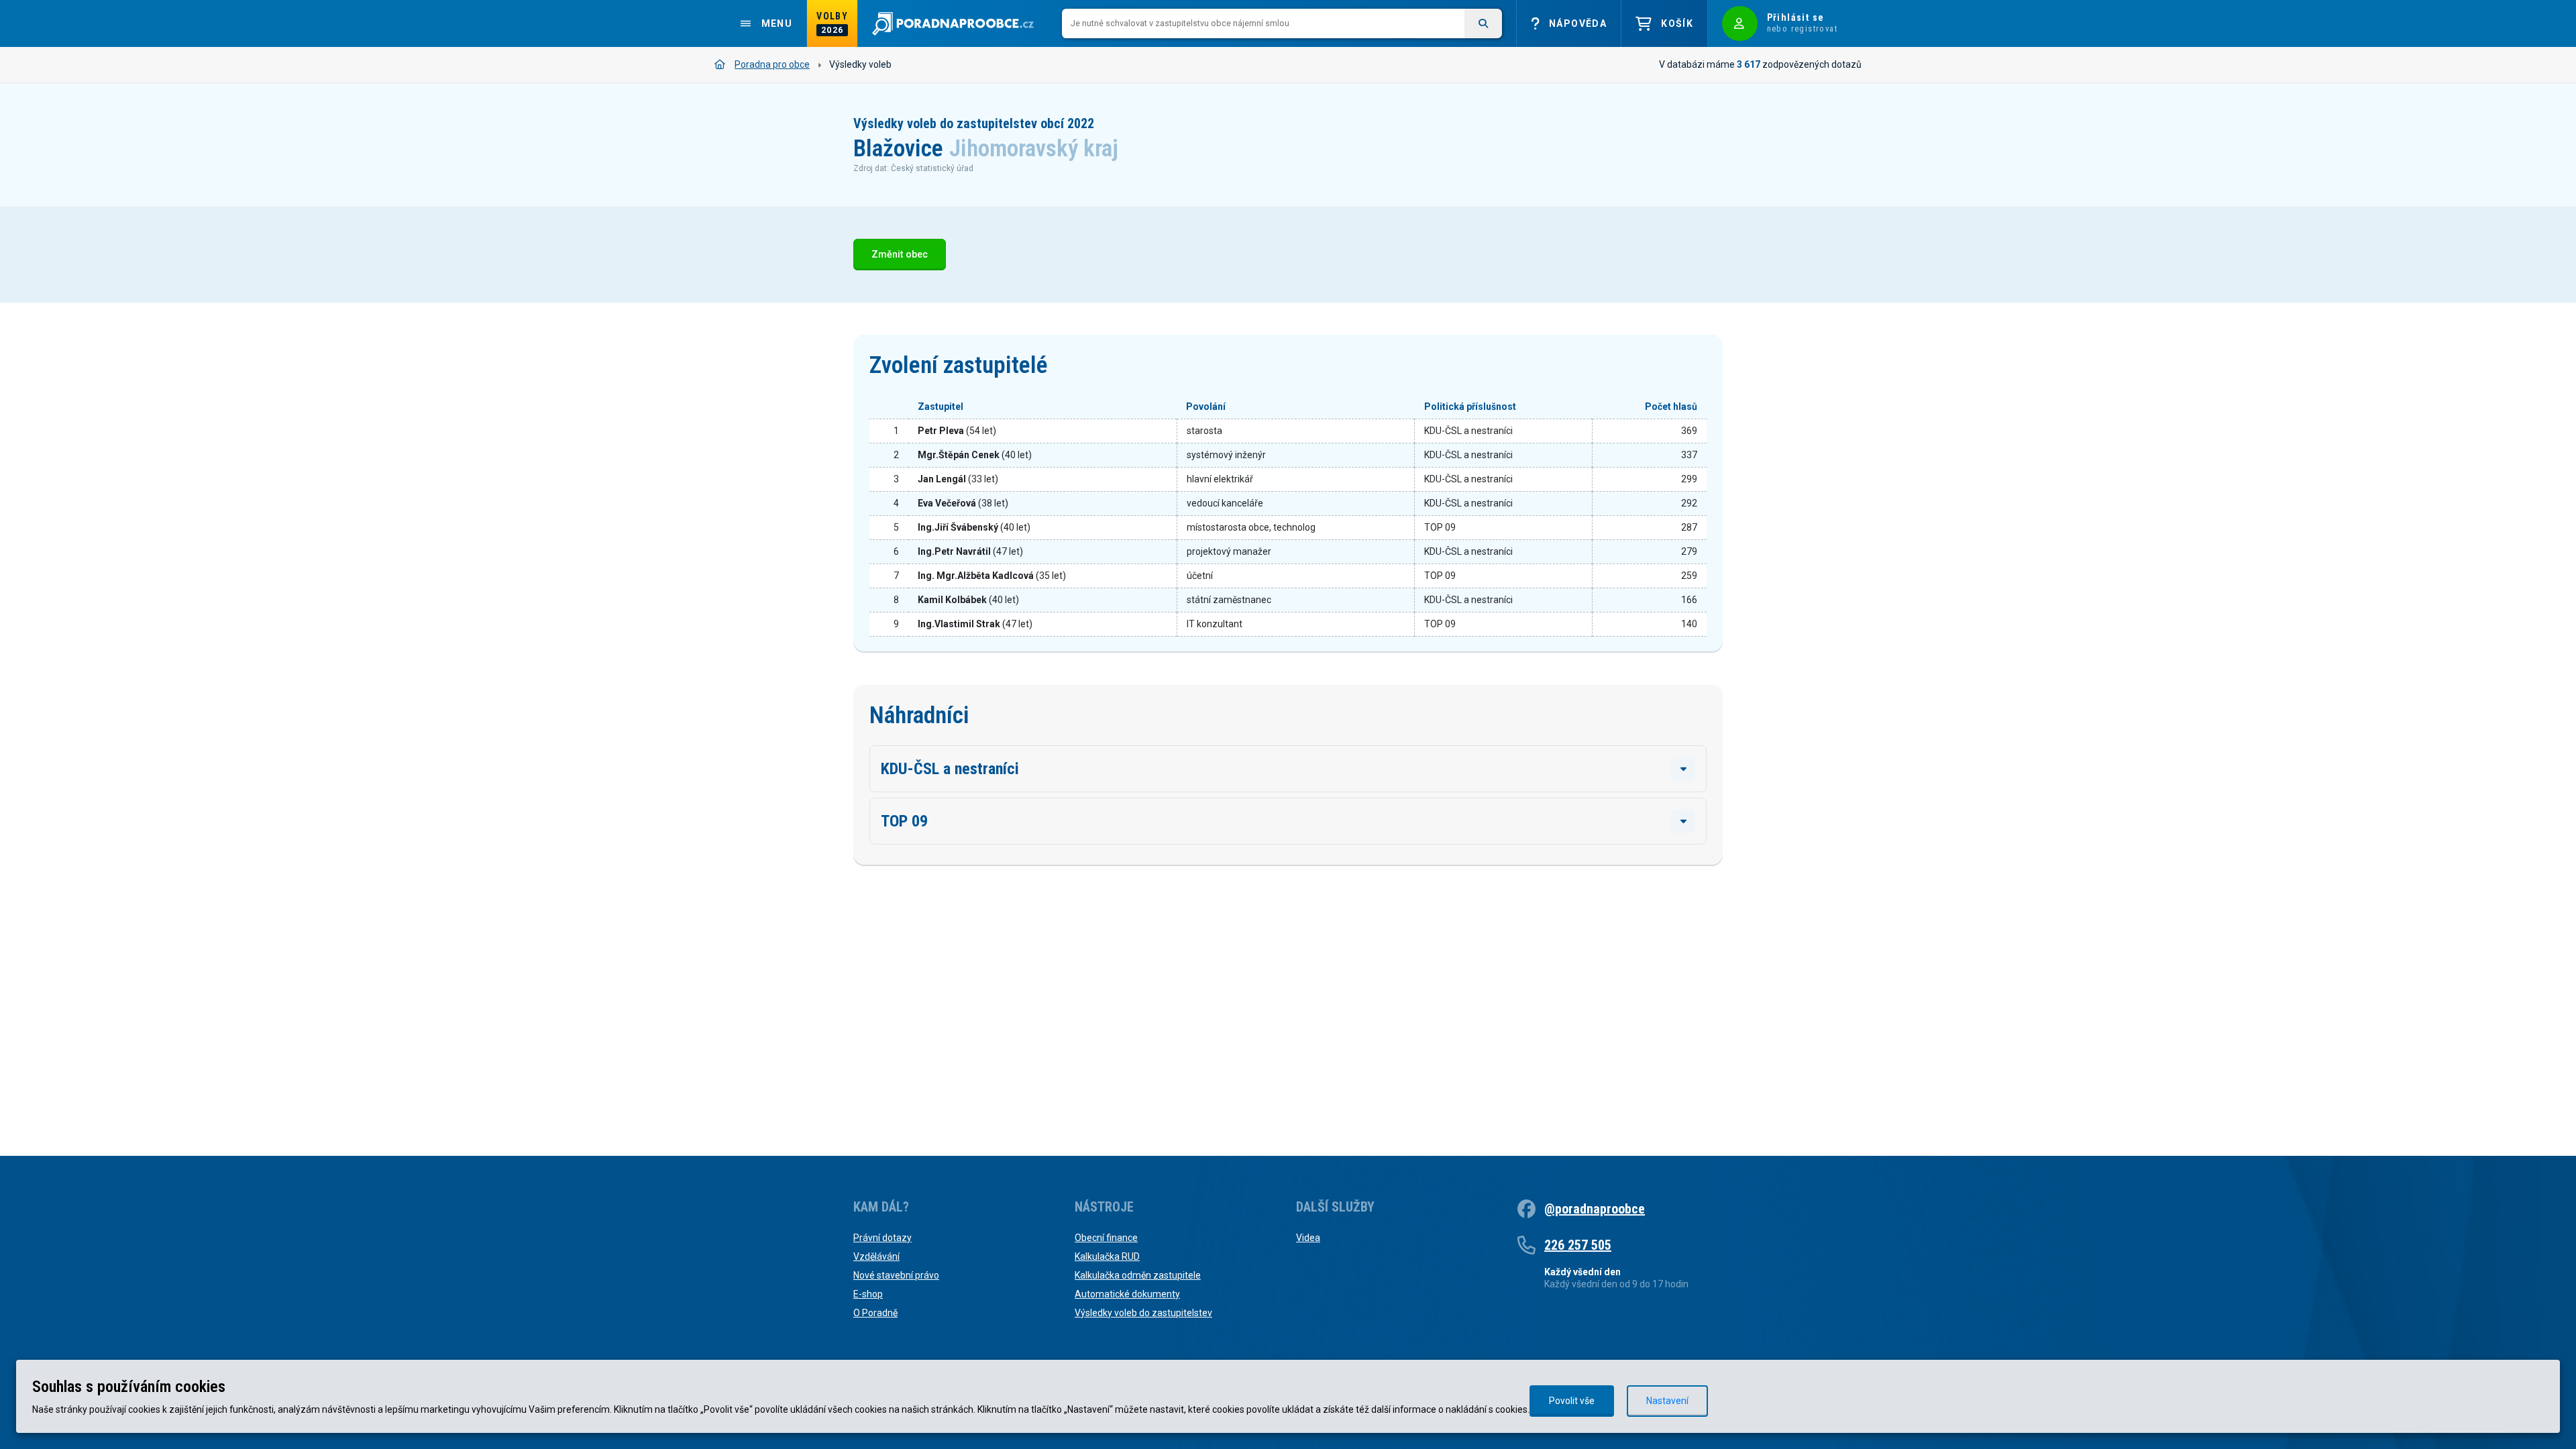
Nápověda (1578, 23)
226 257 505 (1578, 1245)
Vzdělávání (876, 1256)
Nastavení (1667, 1401)
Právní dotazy (882, 1238)
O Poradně (875, 1313)
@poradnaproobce (1595, 1209)
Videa (1308, 1238)
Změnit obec (900, 255)
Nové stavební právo (896, 1275)
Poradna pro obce (772, 64)
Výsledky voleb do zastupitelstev (1143, 1313)
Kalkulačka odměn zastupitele (1138, 1275)
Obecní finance (1106, 1238)
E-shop (868, 1294)
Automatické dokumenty (1127, 1294)
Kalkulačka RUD (1107, 1256)
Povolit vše (1572, 1401)
